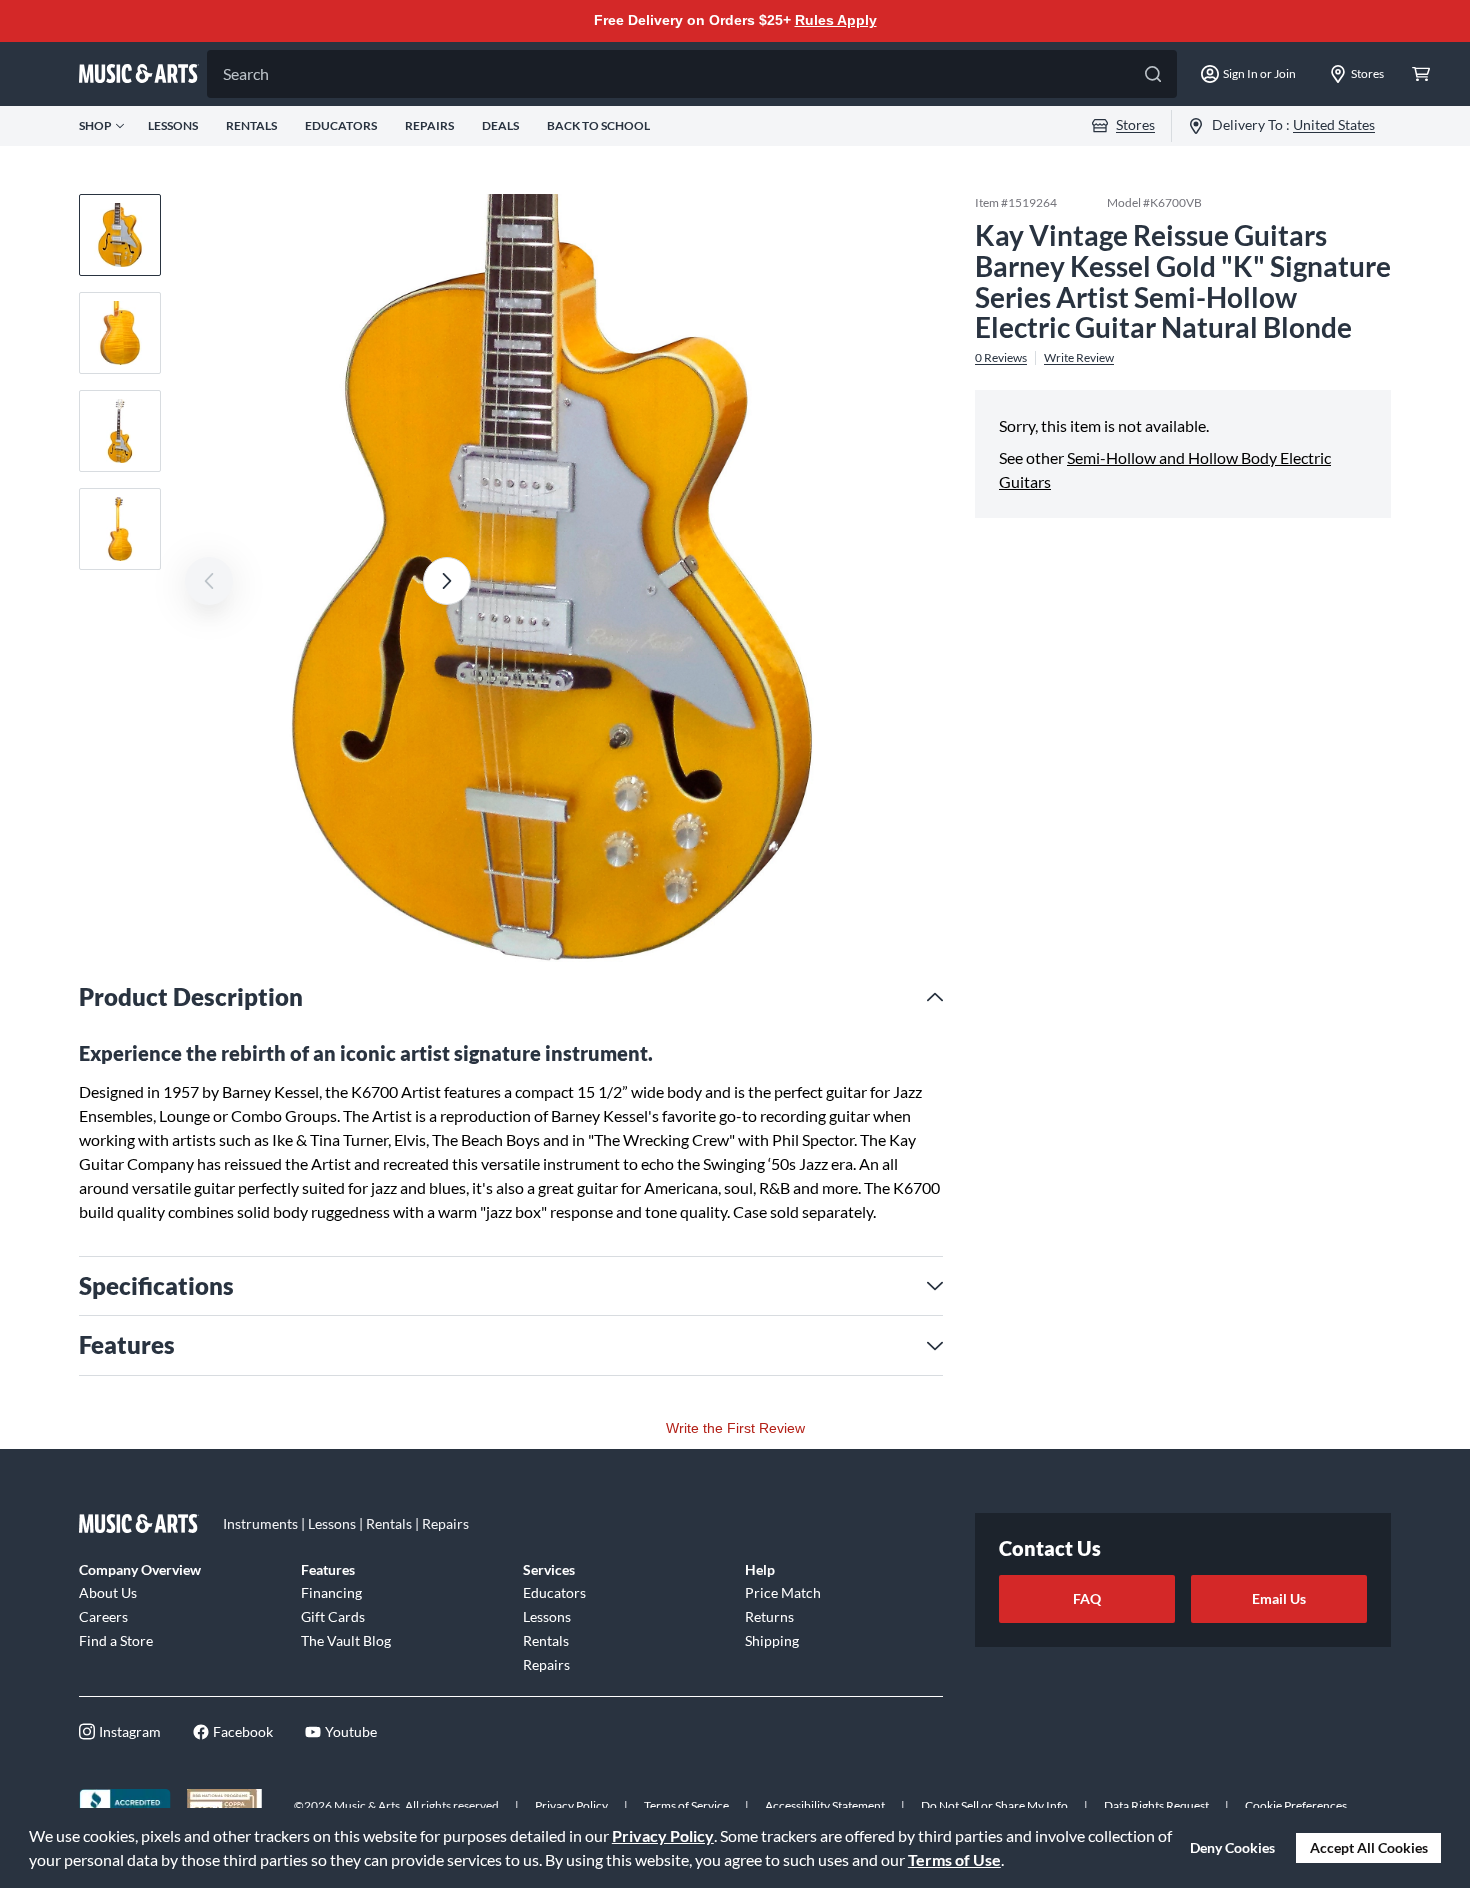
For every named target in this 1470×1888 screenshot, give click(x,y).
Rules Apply (836, 20)
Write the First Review (735, 1428)
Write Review (1079, 358)
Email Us (1279, 1598)
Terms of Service (686, 1805)
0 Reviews (1001, 358)
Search (246, 73)
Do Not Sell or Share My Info (994, 1805)
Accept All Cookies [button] (1369, 1847)
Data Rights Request (1156, 1805)
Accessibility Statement (825, 1805)
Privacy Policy (663, 1835)
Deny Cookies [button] (1232, 1847)
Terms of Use (954, 1859)
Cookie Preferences (1296, 1805)
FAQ (1087, 1598)
